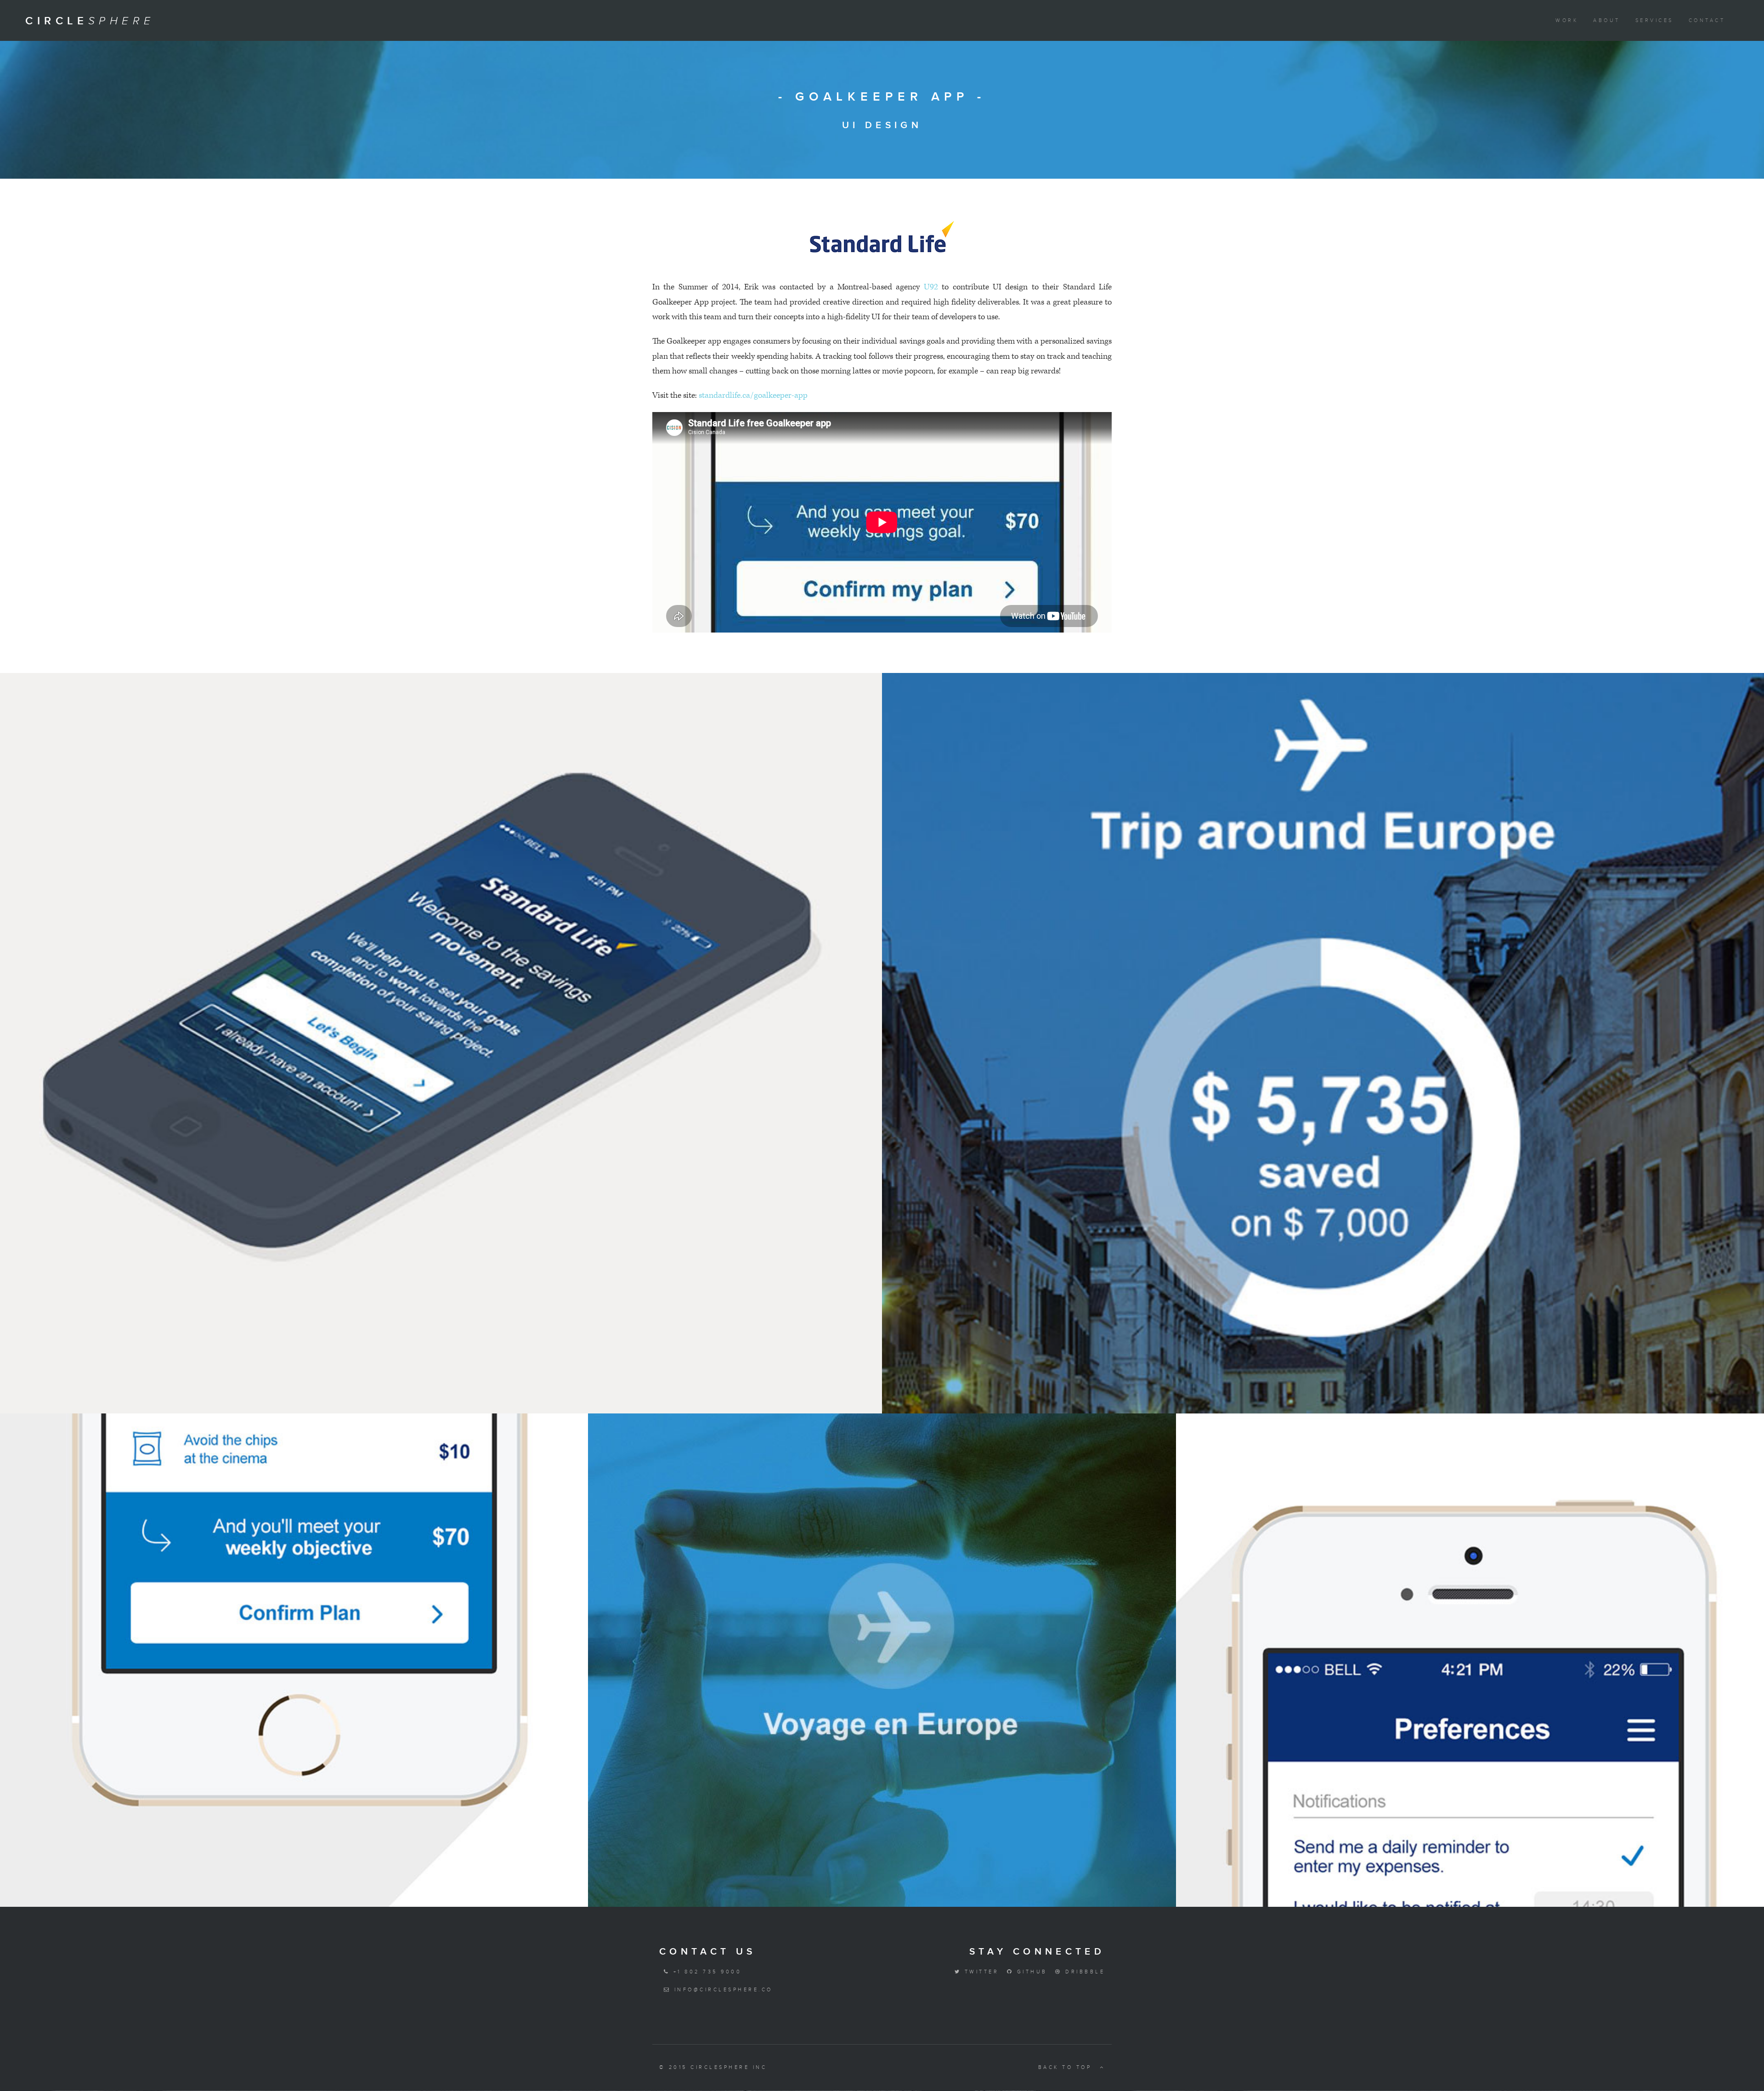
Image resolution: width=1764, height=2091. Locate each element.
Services (1654, 20)
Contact (1707, 20)
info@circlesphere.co (721, 1990)
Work (1567, 20)
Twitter (980, 1972)
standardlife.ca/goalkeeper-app (753, 395)
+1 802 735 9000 (706, 1972)
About (1606, 20)
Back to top (1067, 2067)
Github (1030, 1972)
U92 (931, 287)
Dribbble (1083, 1972)
